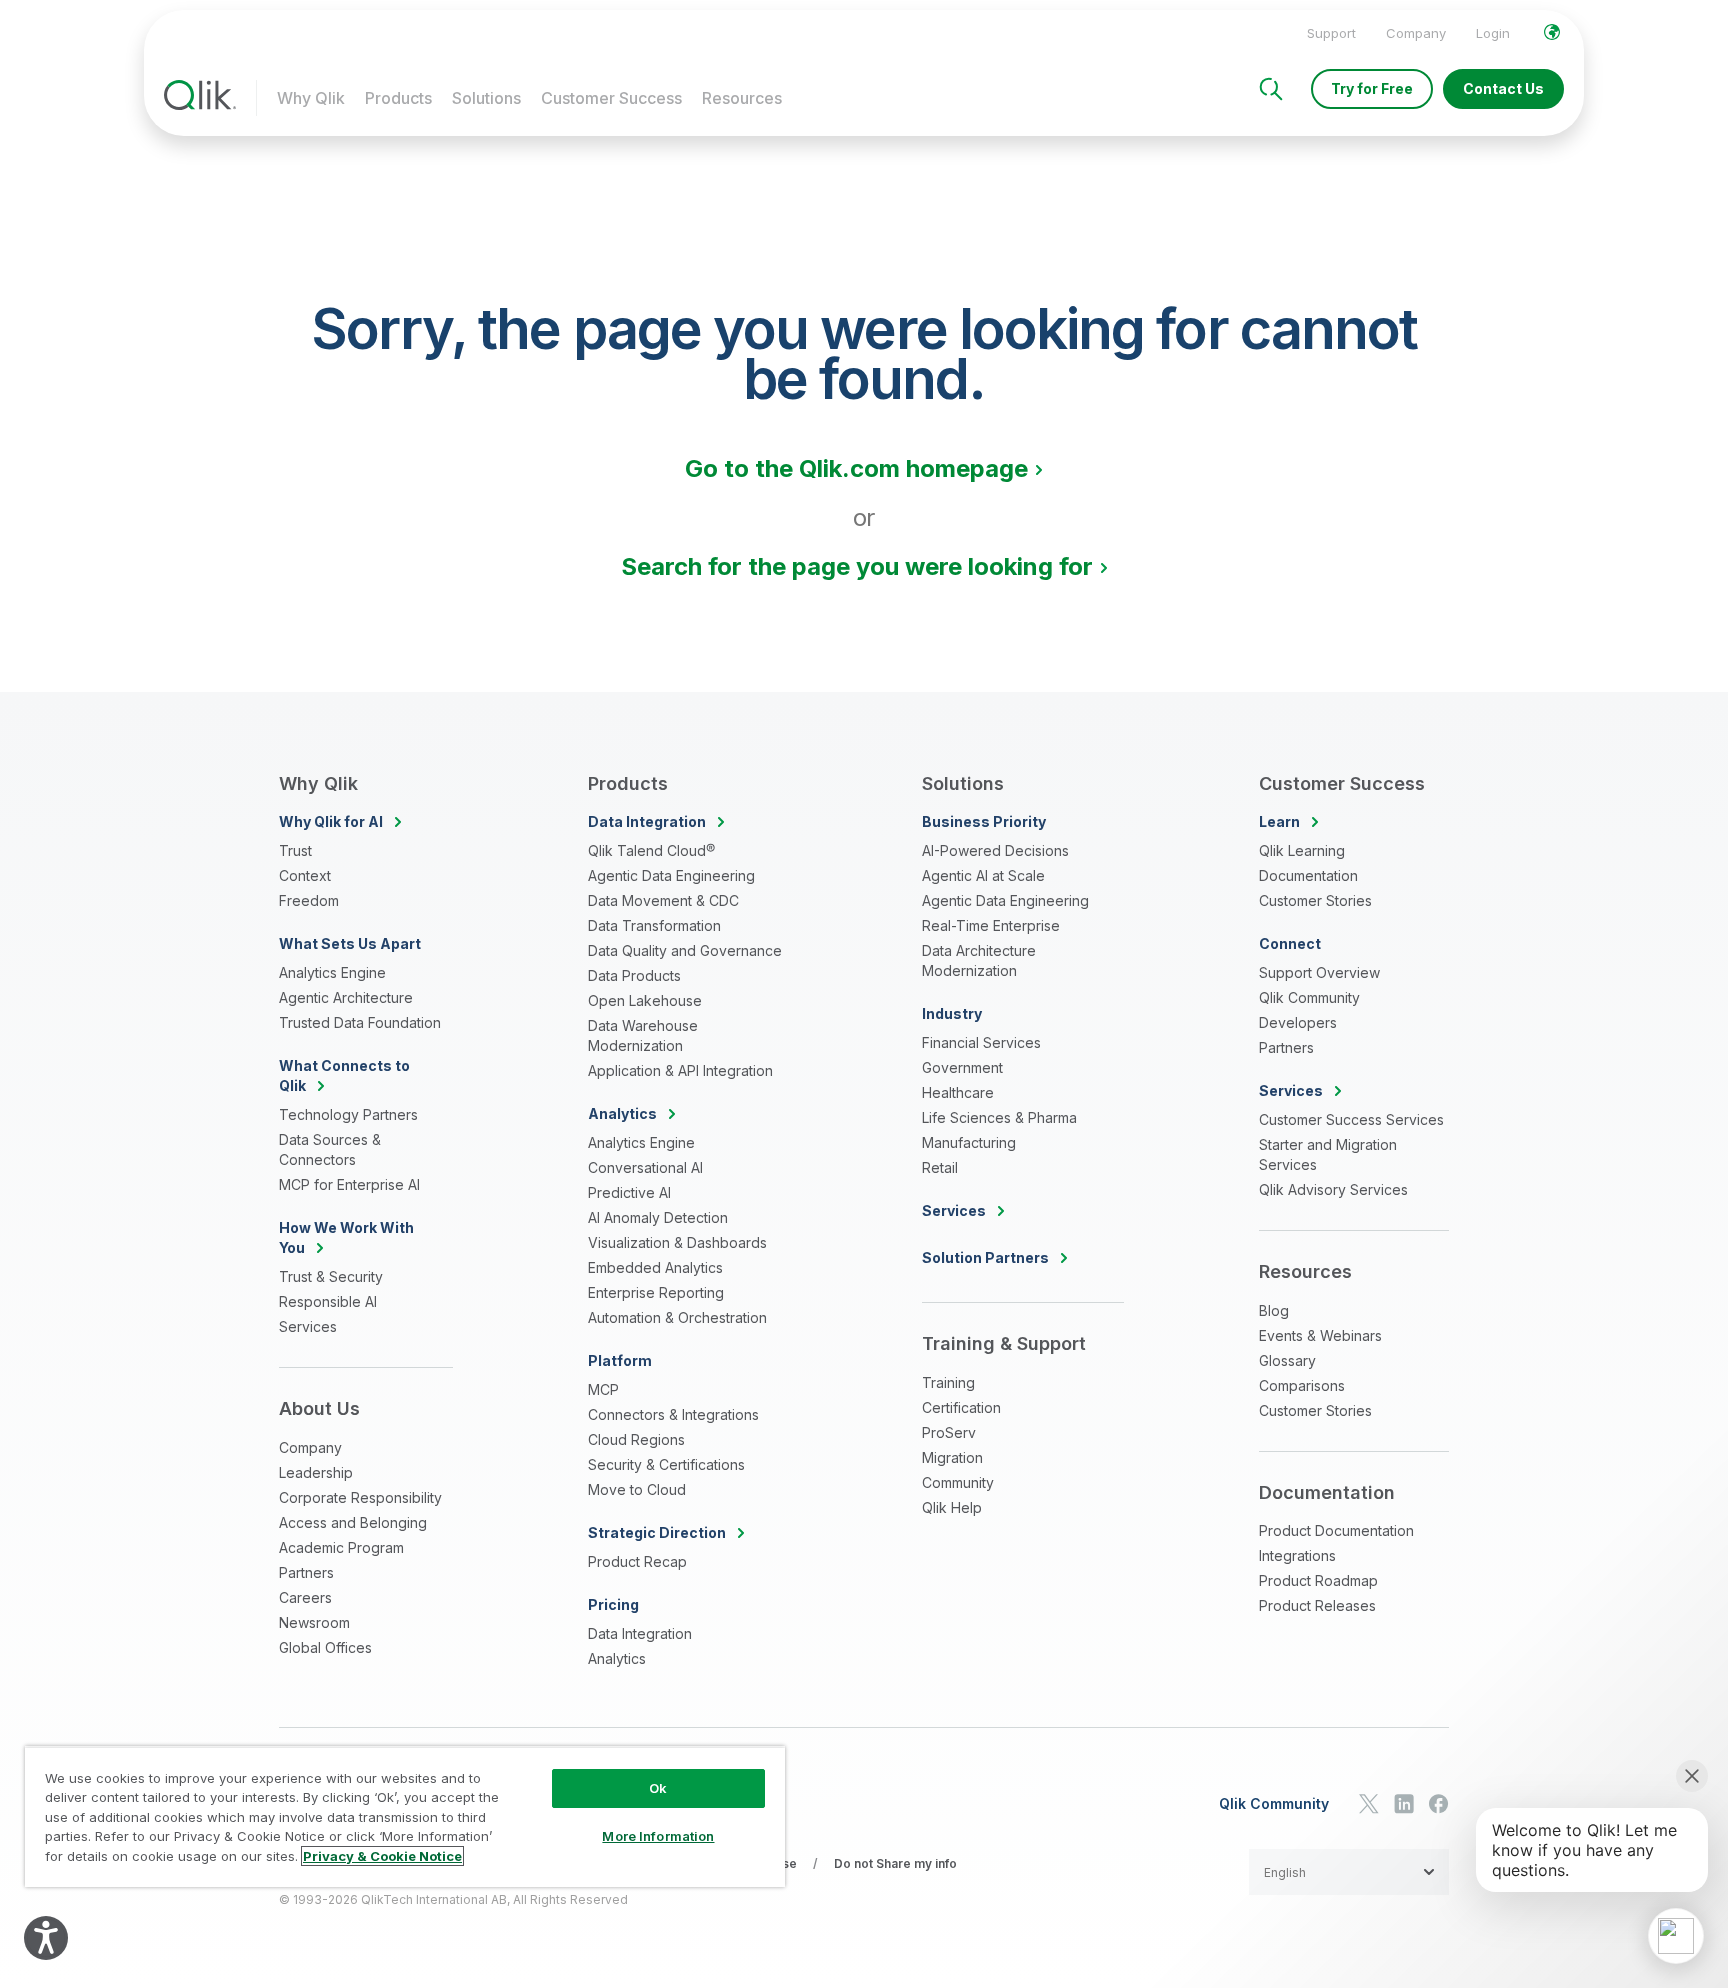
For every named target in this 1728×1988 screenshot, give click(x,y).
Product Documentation (1336, 1530)
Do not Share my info (895, 1863)
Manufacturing (969, 1142)
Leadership (316, 1472)
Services (308, 1326)
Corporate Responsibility (360, 1497)
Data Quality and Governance (685, 950)
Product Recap (637, 1561)
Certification (961, 1407)
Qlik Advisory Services (1333, 1189)
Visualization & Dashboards (677, 1242)
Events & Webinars (1320, 1335)
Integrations (1297, 1555)
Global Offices (325, 1647)
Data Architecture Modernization (979, 960)
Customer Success (611, 98)
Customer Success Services (1351, 1119)
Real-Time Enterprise (991, 925)
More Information (658, 1836)
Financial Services (981, 1042)
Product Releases (1317, 1605)
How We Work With (346, 1237)
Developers (1298, 1022)
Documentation (1308, 875)
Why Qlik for (331, 821)
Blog (1274, 1310)
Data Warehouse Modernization (643, 1035)
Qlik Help (952, 1507)
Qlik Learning (1302, 850)
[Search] (1271, 89)
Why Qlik (311, 98)
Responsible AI (328, 1301)
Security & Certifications (666, 1464)
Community (958, 1482)
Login (1493, 33)
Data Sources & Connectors (330, 1149)
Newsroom (314, 1622)
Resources (742, 98)
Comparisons (1302, 1385)
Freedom (309, 900)
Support (1331, 33)
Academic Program (341, 1547)
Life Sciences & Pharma (999, 1117)
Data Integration (640, 1633)
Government (962, 1067)
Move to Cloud (637, 1489)
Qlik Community (1309, 997)
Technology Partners (348, 1114)
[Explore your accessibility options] (46, 1938)
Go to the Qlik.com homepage (856, 468)
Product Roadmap (1318, 1580)
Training (948, 1382)
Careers (305, 1597)
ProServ (949, 1432)
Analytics (617, 1658)
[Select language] (1552, 32)
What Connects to (344, 1075)
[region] (405, 1816)
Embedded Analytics (655, 1267)
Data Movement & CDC (663, 900)
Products (398, 98)
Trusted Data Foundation (360, 1022)
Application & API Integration (680, 1070)
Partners (306, 1572)
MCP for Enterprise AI (349, 1184)
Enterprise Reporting (656, 1292)
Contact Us (1503, 88)
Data (647, 821)
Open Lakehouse (645, 1000)
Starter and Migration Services (1328, 1154)
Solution (985, 1257)
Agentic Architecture (346, 997)
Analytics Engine (332, 972)
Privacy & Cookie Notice (382, 1856)
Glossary (1287, 1360)
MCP (603, 1389)
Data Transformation (654, 925)
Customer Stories (1315, 900)
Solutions (486, 98)
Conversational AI (645, 1167)
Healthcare (958, 1092)
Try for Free (1372, 88)
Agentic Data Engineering (671, 875)
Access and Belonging (353, 1522)
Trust (295, 850)
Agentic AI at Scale (983, 875)
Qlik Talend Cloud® (651, 850)
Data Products (634, 975)
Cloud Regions (636, 1439)
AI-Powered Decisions (995, 850)
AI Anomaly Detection (658, 1217)
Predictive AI (629, 1192)
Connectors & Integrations (673, 1414)
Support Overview (1319, 972)
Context (305, 875)
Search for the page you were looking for (857, 566)
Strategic (657, 1532)
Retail (940, 1167)
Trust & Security (331, 1276)
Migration (952, 1457)
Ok (658, 1788)
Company (1416, 33)
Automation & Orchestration (677, 1317)
